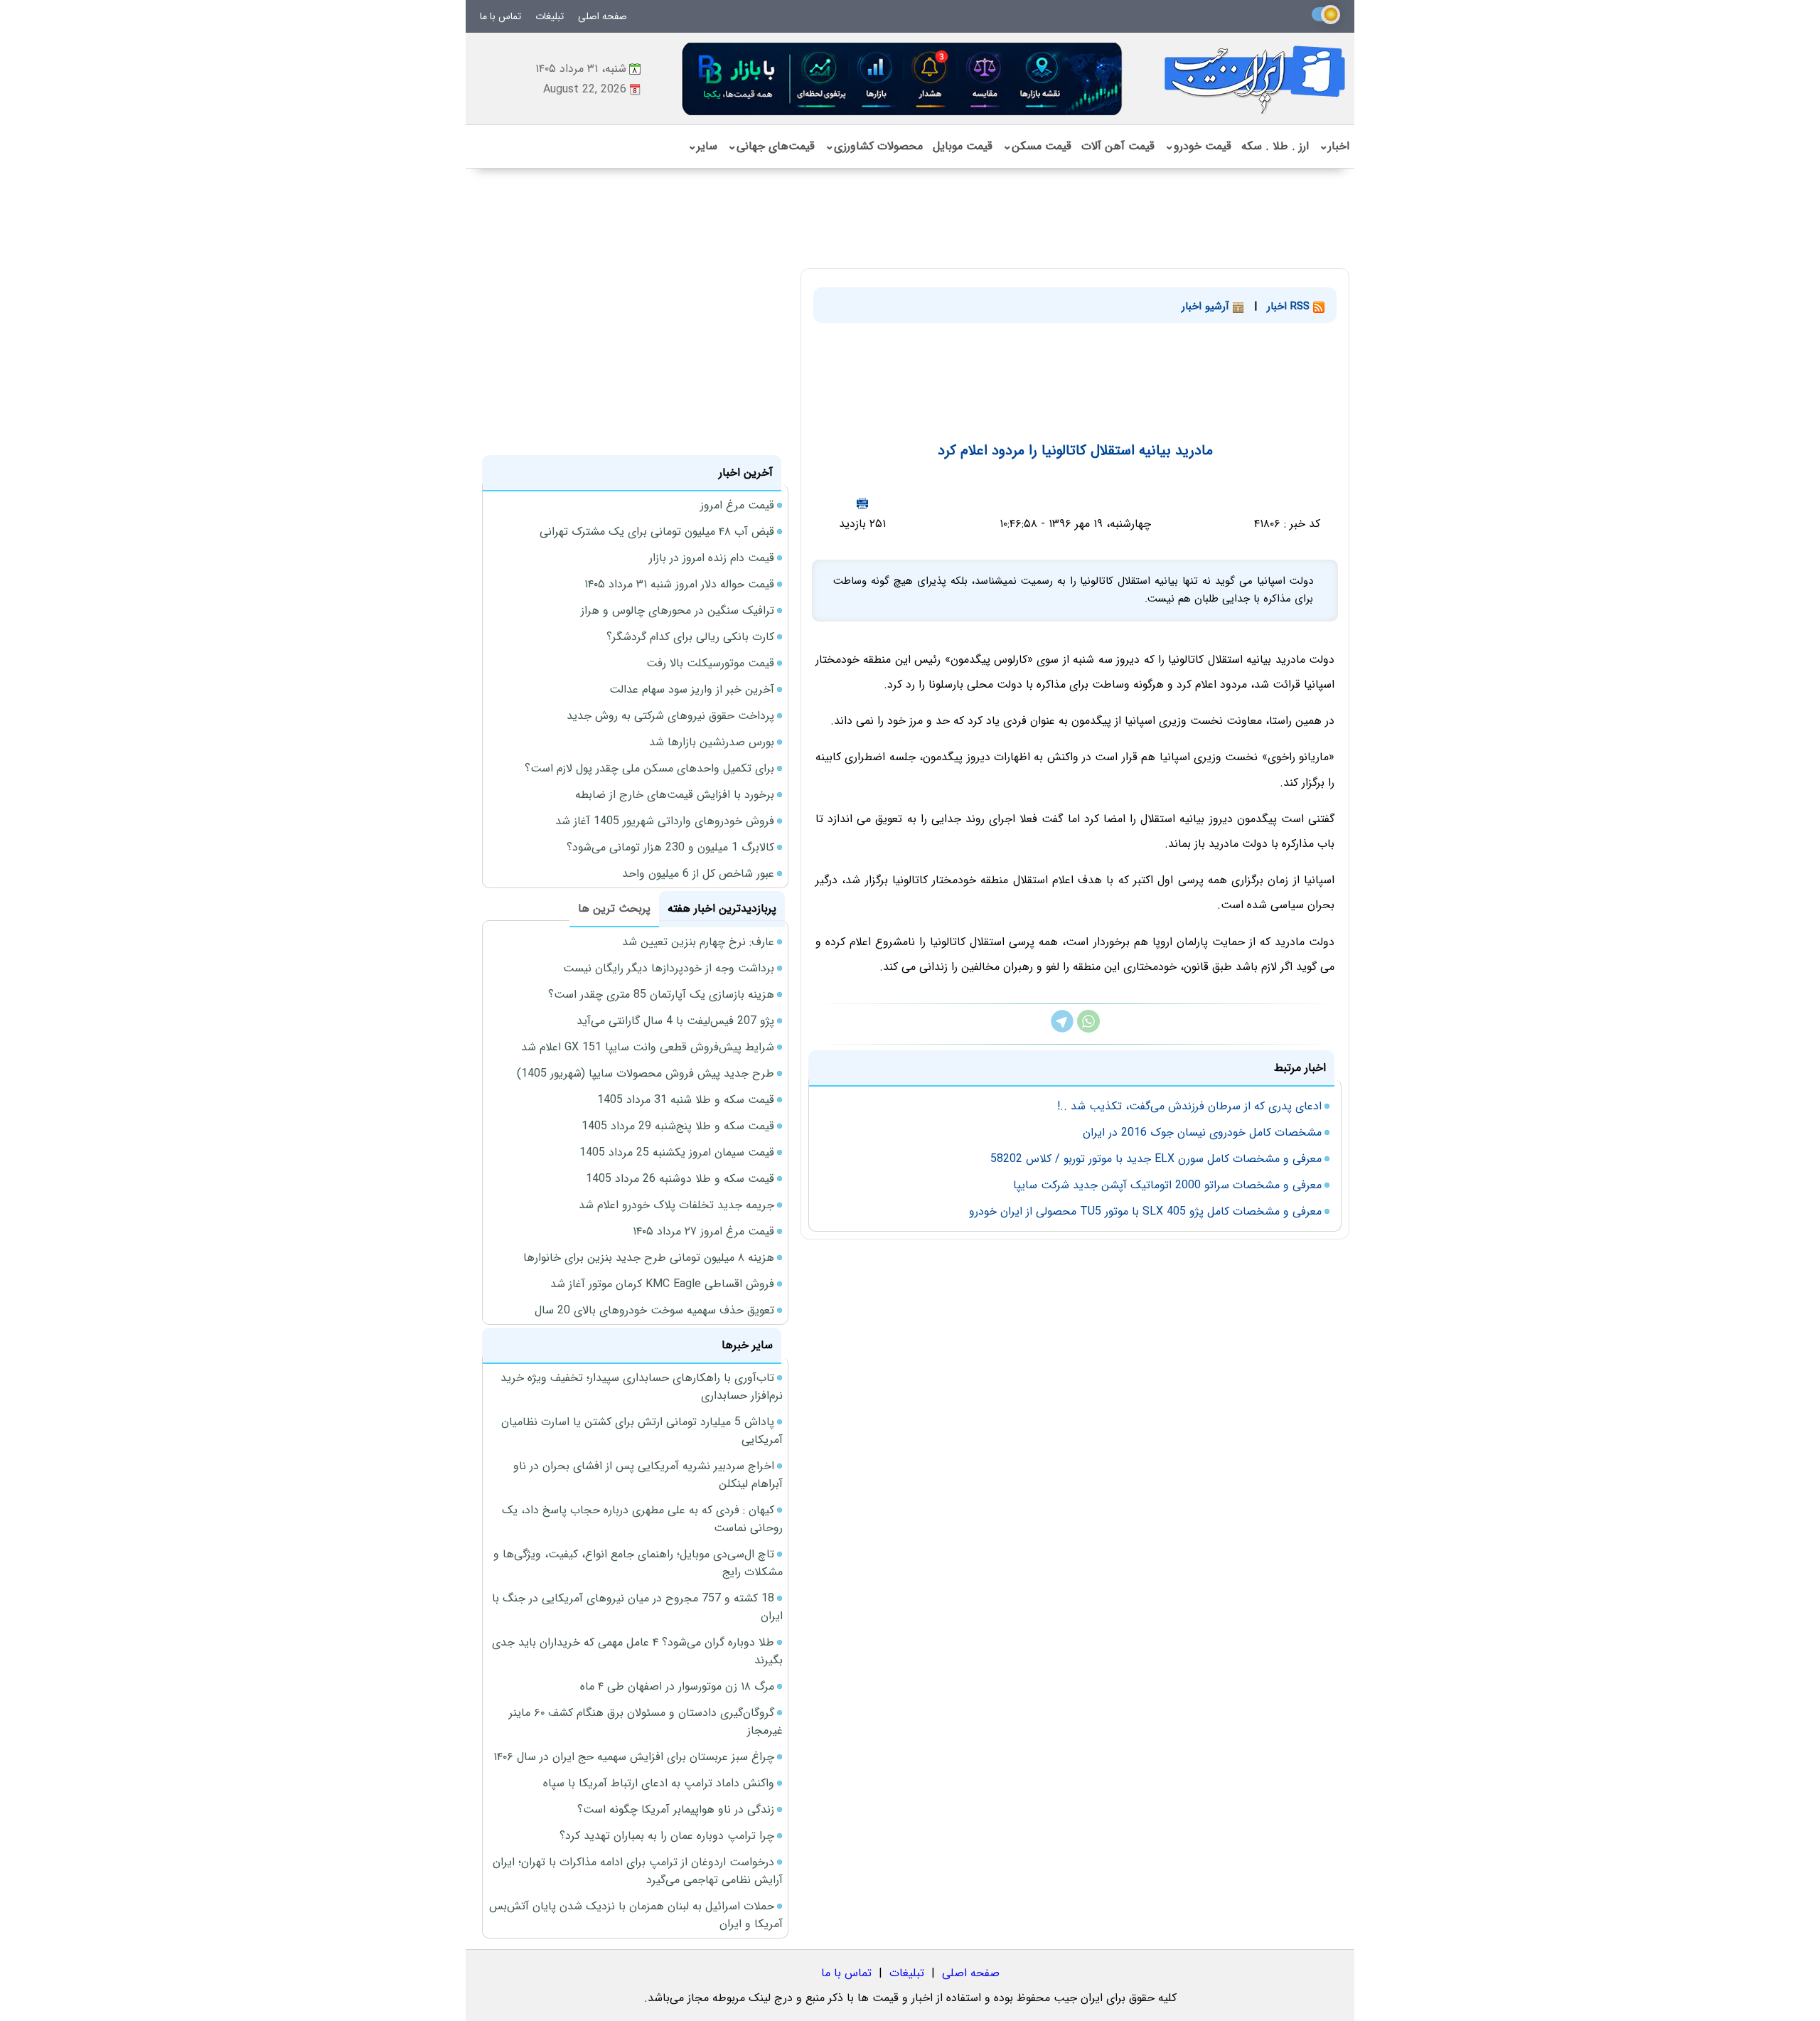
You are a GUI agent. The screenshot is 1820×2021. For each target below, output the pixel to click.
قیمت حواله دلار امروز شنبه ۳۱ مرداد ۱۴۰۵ (679, 584)
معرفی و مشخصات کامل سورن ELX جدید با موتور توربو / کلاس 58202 (1156, 1159)
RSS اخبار (1290, 306)
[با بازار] (903, 79)
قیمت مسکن (1037, 146)
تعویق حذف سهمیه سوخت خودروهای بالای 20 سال (654, 1310)
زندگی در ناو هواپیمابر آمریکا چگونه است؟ (676, 1809)
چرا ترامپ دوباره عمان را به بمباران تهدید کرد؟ (667, 1836)
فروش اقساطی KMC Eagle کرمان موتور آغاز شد (662, 1284)
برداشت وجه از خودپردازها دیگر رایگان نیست (669, 968)
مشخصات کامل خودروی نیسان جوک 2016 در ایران (1202, 1132)
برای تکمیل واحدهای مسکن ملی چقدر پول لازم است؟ (649, 768)
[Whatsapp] (1088, 1029)
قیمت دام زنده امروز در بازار (712, 558)
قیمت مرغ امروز (737, 505)
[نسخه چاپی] (862, 503)
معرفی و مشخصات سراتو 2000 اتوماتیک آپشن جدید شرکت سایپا (1167, 1185)
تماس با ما (500, 16)
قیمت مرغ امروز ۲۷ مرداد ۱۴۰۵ (703, 1231)
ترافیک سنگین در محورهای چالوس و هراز (678, 610)
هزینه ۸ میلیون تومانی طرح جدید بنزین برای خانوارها (649, 1258)
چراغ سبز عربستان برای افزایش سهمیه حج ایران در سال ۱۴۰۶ (634, 1757)
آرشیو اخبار (1207, 306)
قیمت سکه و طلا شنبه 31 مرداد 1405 (686, 1100)
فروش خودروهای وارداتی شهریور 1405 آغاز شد (665, 821)
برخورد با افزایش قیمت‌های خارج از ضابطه (675, 795)
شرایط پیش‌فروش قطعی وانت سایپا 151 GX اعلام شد (648, 1047)
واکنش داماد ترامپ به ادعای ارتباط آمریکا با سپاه (659, 1783)
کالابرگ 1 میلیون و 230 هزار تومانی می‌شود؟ (670, 847)
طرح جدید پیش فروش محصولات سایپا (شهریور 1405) (646, 1073)
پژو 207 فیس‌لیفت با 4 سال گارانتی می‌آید (675, 1021)
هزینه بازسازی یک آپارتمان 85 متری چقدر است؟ (661, 994)
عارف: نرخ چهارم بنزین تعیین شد (698, 942)
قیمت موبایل (963, 146)
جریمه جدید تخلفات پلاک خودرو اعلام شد (676, 1205)
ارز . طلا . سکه (1275, 146)
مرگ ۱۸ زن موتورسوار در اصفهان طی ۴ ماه (677, 1686)
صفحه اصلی (603, 16)
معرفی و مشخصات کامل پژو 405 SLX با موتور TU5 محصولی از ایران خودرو (1145, 1211)
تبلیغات (550, 16)
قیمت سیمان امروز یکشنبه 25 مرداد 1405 (677, 1152)
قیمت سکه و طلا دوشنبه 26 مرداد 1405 (680, 1179)
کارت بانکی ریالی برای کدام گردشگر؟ (690, 637)
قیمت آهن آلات (1118, 146)
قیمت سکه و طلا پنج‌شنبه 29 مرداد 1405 (678, 1126)
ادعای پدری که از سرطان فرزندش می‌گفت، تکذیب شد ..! (1189, 1106)
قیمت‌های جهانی (771, 146)
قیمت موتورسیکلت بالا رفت (710, 663)
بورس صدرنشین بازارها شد (712, 742)
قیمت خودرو (1198, 146)
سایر (702, 146)
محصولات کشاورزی (874, 146)
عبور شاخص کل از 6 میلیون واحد (698, 874)
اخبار (1334, 146)
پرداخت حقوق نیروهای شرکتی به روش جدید (670, 716)
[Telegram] (1062, 1029)
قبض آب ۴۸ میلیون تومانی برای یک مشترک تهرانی (657, 532)
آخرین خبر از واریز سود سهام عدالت (692, 689)
